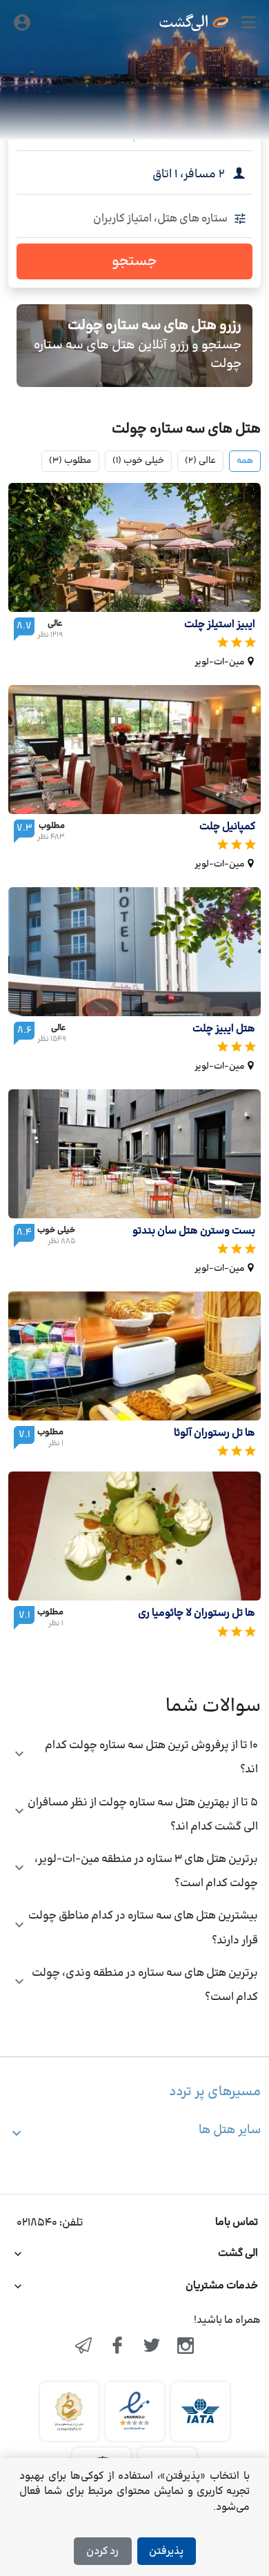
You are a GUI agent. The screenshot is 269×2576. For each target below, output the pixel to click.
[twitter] (152, 2347)
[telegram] (83, 2347)
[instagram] (186, 2347)
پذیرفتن (166, 2552)
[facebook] (117, 2347)
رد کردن (102, 2552)
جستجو (134, 261)
